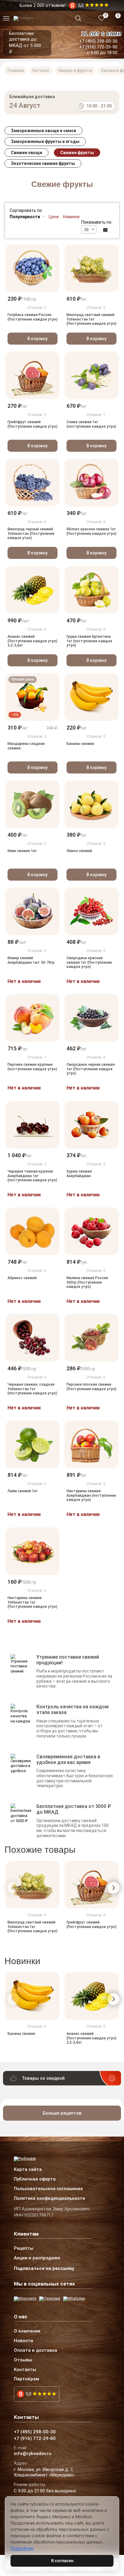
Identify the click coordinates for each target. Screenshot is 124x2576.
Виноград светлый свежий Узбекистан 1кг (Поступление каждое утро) (91, 319)
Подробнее (22, 2548)
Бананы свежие (80, 744)
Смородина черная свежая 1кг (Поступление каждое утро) (91, 1069)
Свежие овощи (26, 153)
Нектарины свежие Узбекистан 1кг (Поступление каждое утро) (33, 1602)
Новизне (71, 217)
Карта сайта (28, 2170)
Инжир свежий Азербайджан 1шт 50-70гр (31, 960)
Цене (54, 217)
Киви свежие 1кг (22, 851)
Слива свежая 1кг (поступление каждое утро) (91, 424)
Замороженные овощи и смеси (43, 131)
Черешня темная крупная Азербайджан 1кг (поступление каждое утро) (32, 1176)
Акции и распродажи (37, 2258)
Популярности (25, 217)
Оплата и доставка (36, 2351)
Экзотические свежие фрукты (43, 163)
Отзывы (23, 2360)
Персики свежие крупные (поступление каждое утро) (32, 1067)
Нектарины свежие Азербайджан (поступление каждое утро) (91, 1496)
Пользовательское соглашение (48, 2189)
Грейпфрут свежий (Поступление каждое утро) (33, 424)
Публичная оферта (35, 2179)
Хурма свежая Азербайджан (79, 1173)
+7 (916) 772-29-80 (98, 47)
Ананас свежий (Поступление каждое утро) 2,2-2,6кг (33, 641)
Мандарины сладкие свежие (26, 746)
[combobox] (89, 229)
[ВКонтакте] (25, 2299)
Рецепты (24, 2249)
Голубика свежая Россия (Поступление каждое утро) (33, 317)
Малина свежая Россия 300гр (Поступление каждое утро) (87, 1282)
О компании (27, 2331)
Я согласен (62, 2561)
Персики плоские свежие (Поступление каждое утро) (91, 1387)
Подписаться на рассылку (44, 2268)
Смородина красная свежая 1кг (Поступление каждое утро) (89, 962)
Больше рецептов (62, 2113)
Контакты (25, 2370)
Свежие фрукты (77, 153)
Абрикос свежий (22, 1278)
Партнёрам (26, 2379)
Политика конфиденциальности (50, 2199)
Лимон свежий (79, 851)
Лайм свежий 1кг (23, 1491)
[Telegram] (50, 2299)
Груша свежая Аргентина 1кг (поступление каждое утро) (89, 641)
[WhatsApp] (74, 2299)
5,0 (28, 2394)
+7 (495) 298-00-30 (98, 41)
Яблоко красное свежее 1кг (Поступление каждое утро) (91, 532)
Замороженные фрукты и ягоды (45, 141)
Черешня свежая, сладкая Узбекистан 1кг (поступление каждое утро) (32, 1389)
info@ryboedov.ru (33, 2454)
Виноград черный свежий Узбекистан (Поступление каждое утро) (31, 534)
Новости (23, 2341)
